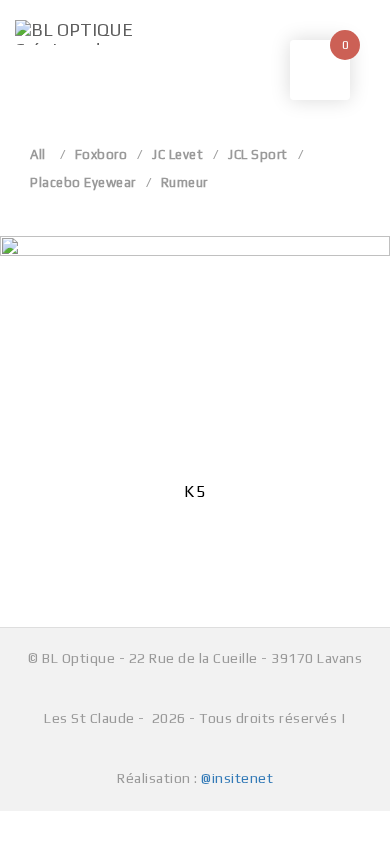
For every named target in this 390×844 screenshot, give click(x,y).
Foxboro (101, 154)
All (38, 154)
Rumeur (184, 182)
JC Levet (177, 154)
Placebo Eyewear (83, 182)
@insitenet (237, 778)
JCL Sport (258, 154)
